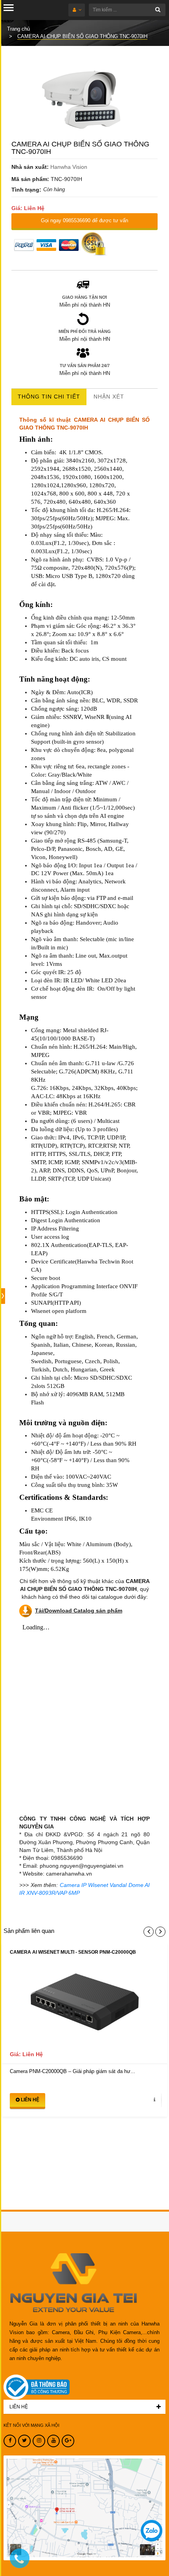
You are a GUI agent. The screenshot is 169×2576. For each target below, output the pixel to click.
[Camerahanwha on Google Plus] (68, 2441)
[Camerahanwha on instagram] (39, 2441)
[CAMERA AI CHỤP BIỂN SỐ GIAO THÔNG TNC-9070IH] (84, 101)
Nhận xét (109, 397)
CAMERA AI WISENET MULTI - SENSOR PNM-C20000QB (73, 1952)
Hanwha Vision (69, 167)
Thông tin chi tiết (49, 397)
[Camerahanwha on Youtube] (53, 2441)
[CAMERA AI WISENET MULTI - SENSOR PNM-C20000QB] (84, 2006)
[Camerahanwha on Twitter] (24, 2441)
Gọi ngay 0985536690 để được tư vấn (84, 220)
